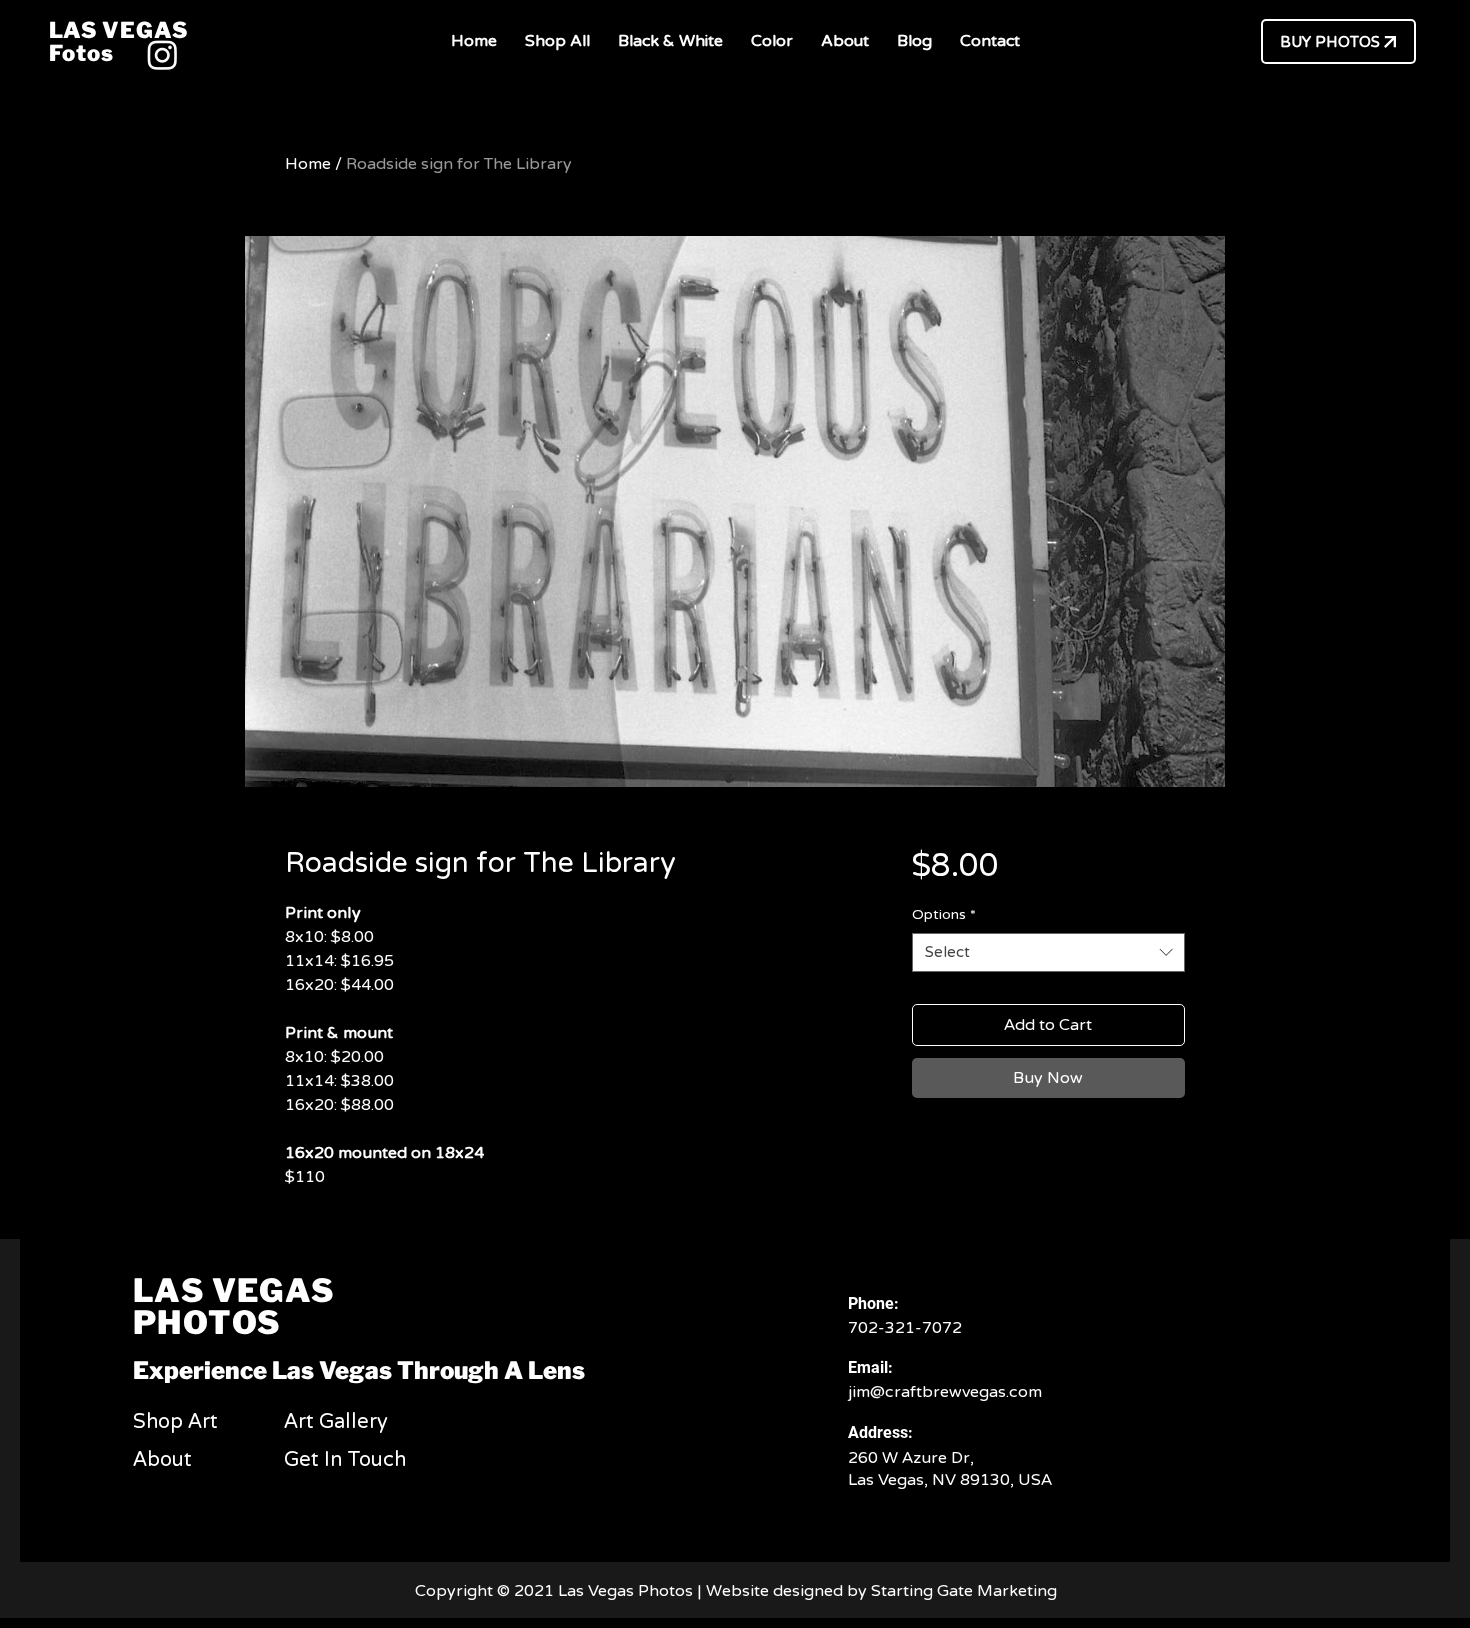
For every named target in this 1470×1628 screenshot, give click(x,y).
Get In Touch (345, 1460)
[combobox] (1048, 952)
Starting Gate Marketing (966, 1591)
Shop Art (175, 1422)
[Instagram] (162, 54)
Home (308, 164)
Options (944, 914)
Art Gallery (336, 1422)
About (162, 1460)
